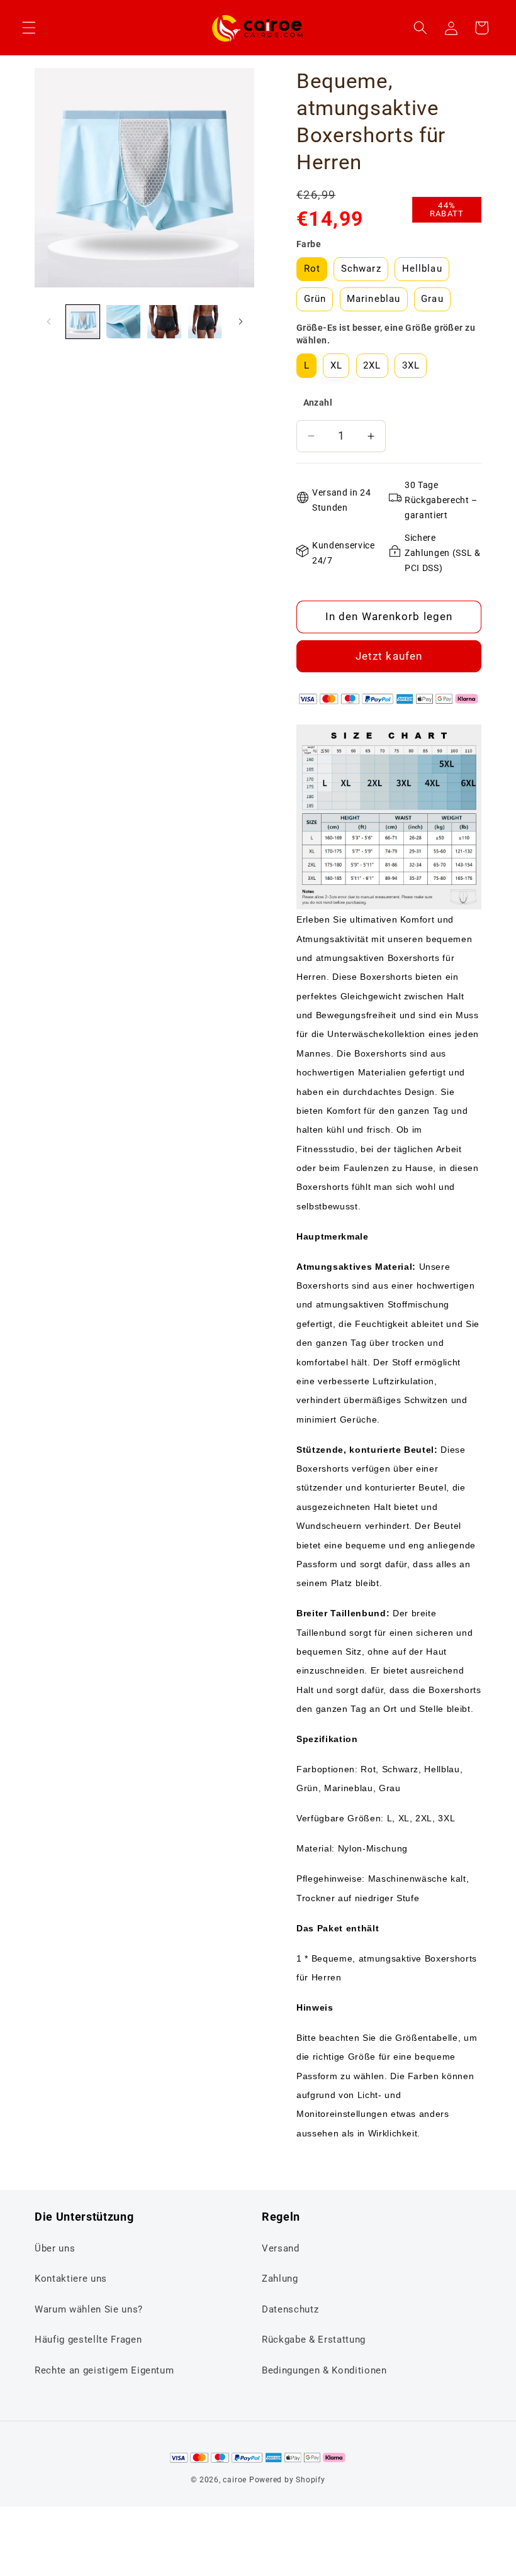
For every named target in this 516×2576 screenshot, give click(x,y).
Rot (312, 269)
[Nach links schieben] (48, 321)
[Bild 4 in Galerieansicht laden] (205, 322)
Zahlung (280, 2279)
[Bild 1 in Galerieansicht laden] (83, 322)
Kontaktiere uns (71, 2279)
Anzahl (318, 402)
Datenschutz (290, 2309)
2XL (372, 365)
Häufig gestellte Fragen (88, 2340)
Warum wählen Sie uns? (89, 2309)
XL (336, 365)
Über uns (55, 2248)
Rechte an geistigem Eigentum (104, 2370)
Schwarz (361, 269)
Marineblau (373, 299)
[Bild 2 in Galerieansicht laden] (123, 322)
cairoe (235, 2480)
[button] (29, 28)
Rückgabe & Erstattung (314, 2340)
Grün (315, 299)
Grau (432, 299)
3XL (411, 365)
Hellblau (422, 269)
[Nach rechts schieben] (240, 321)
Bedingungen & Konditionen (324, 2370)
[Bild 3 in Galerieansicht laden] (164, 322)
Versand (281, 2248)
